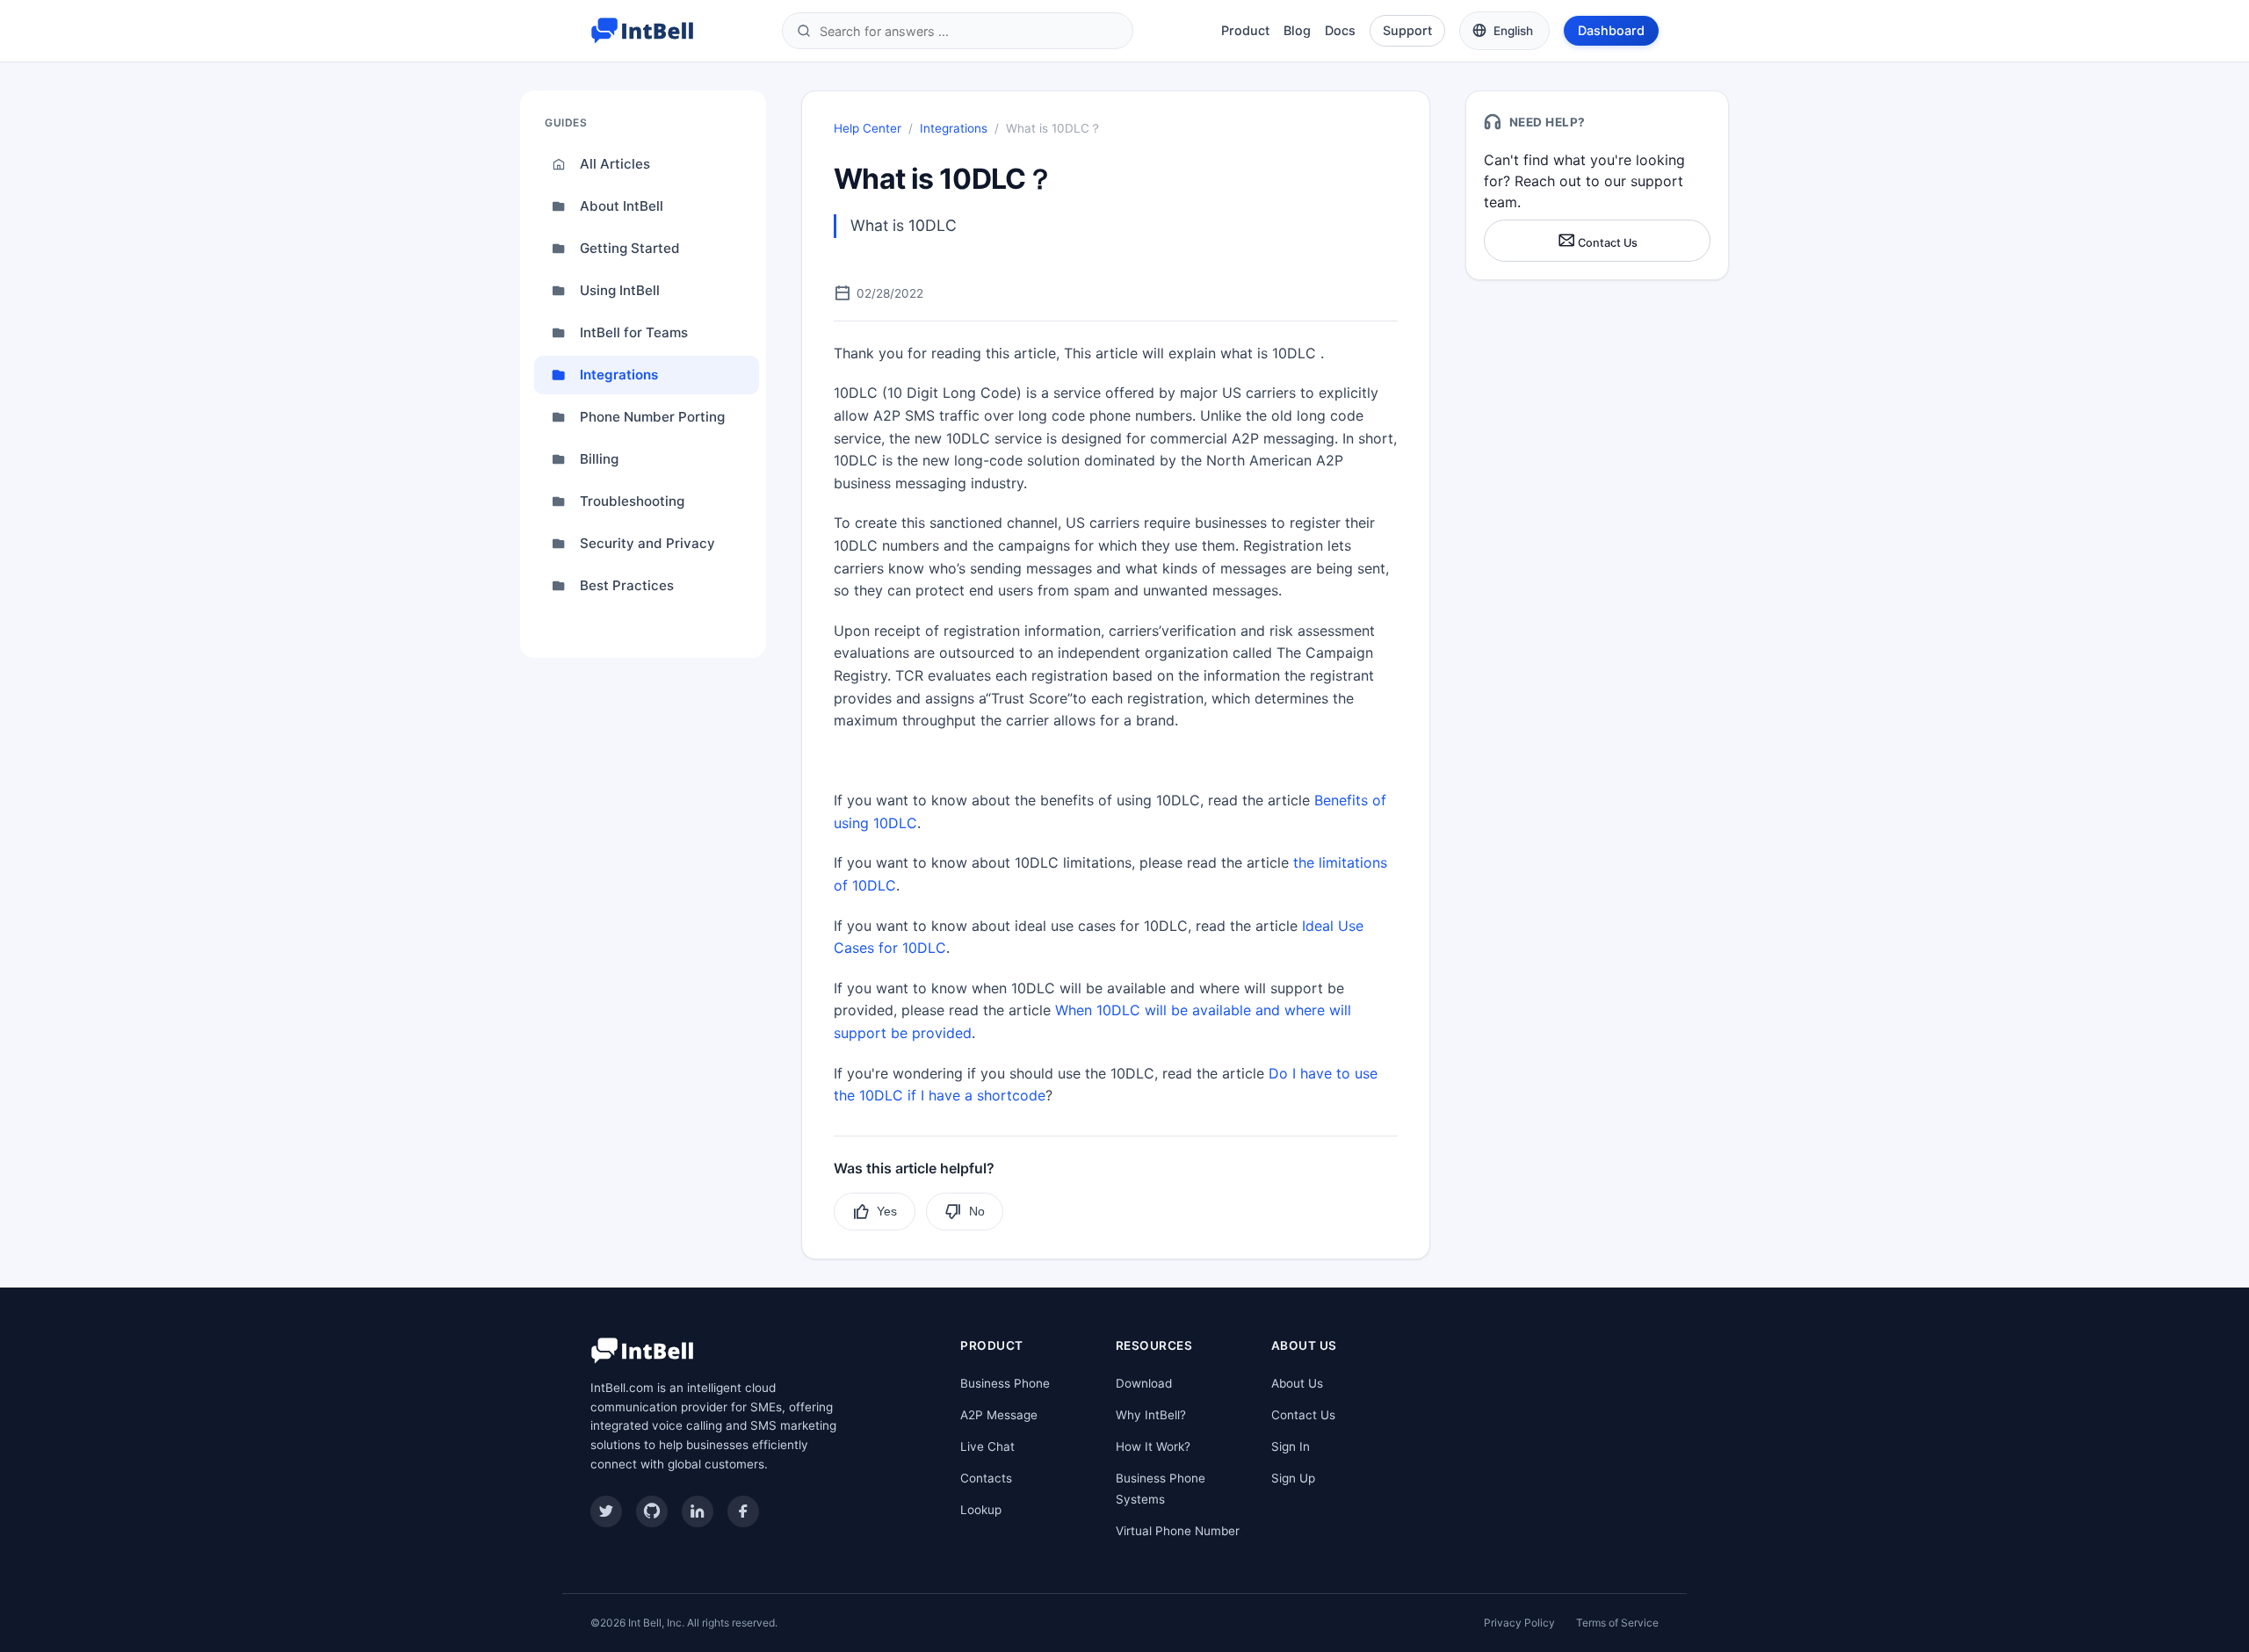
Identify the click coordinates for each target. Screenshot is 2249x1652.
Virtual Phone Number (1178, 1531)
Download (1144, 1383)
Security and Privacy (647, 543)
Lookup (981, 1510)
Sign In (1291, 1446)
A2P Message (999, 1415)
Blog (1297, 30)
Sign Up (1293, 1478)
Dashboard (1611, 30)
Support (1407, 30)
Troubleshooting (632, 501)
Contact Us (1606, 243)
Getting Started (630, 248)
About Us (1297, 1383)
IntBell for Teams (634, 332)
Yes (887, 1211)
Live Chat (987, 1446)
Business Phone (1005, 1383)
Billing (599, 459)
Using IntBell (620, 290)
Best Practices (627, 585)
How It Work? (1153, 1446)
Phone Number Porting (652, 417)
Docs (1340, 30)
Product (1245, 30)
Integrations (619, 375)
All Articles (615, 164)
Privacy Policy (1519, 1623)
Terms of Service (1617, 1623)
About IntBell (622, 206)
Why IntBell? (1151, 1415)
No (977, 1211)
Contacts (986, 1478)
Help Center (868, 128)
